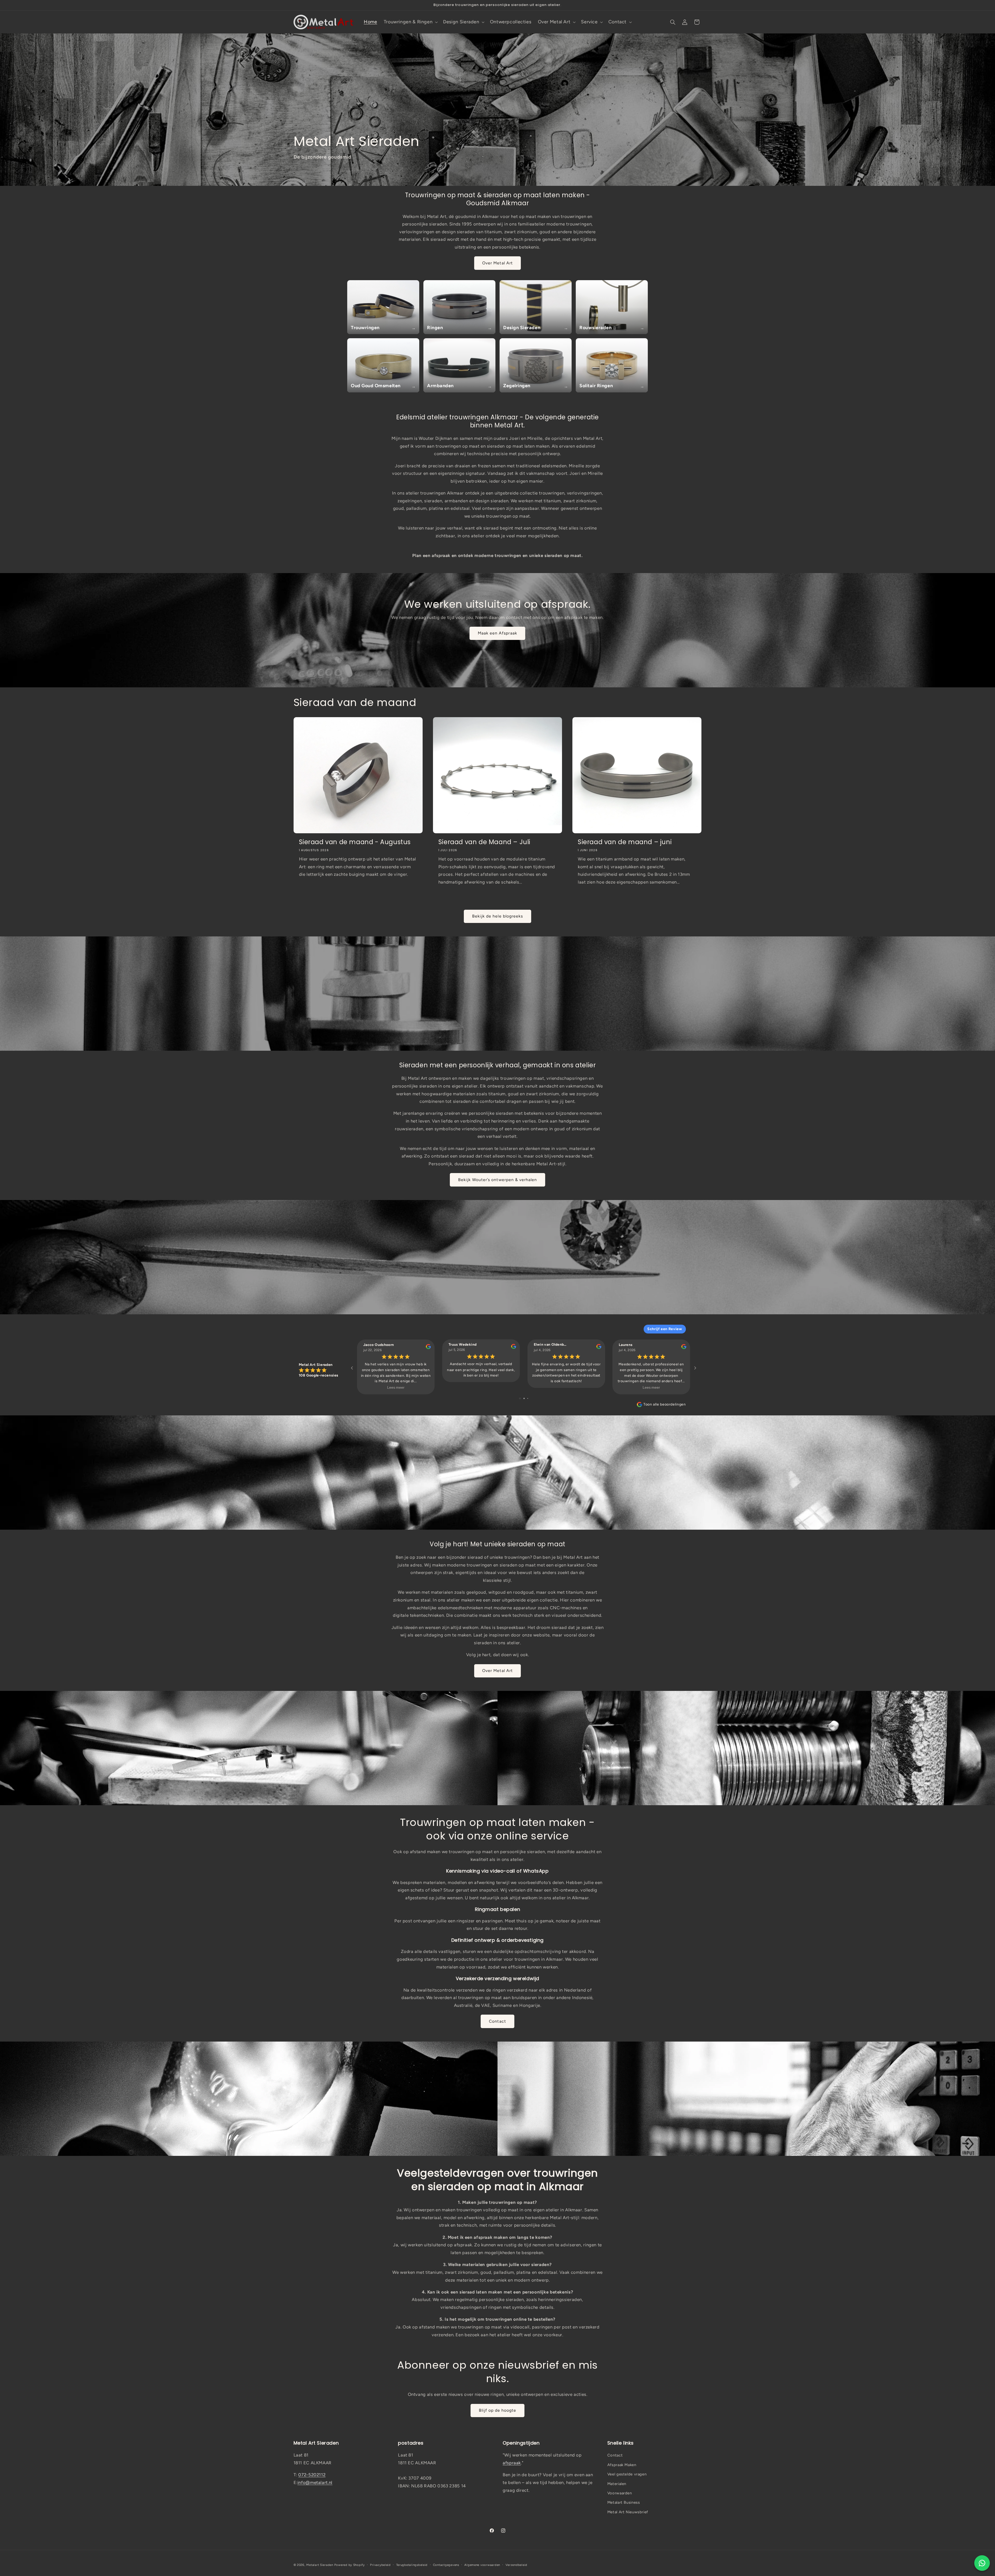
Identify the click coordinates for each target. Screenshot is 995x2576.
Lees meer (396, 1388)
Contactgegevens (446, 2565)
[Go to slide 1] (520, 1398)
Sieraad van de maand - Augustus (355, 842)
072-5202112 (312, 2475)
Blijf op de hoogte (498, 2410)
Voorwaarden (620, 2493)
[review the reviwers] (428, 1348)
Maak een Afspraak (497, 633)
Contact (497, 2021)
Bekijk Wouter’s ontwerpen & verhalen (498, 1180)
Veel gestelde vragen (627, 2474)
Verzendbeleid (517, 2565)
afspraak (512, 2463)
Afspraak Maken (622, 2465)
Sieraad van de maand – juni (625, 842)
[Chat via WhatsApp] (982, 2563)
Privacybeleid (380, 2565)
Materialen (617, 2484)
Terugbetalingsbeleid (412, 2565)
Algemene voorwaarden (482, 2565)
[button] (410, 22)
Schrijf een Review (665, 1329)
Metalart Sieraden (320, 2565)
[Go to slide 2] (524, 1398)
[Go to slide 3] (528, 1398)
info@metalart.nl (315, 2482)
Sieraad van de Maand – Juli (484, 842)
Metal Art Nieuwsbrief (628, 2512)
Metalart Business (624, 2502)
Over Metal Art (497, 263)
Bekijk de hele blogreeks (497, 916)
